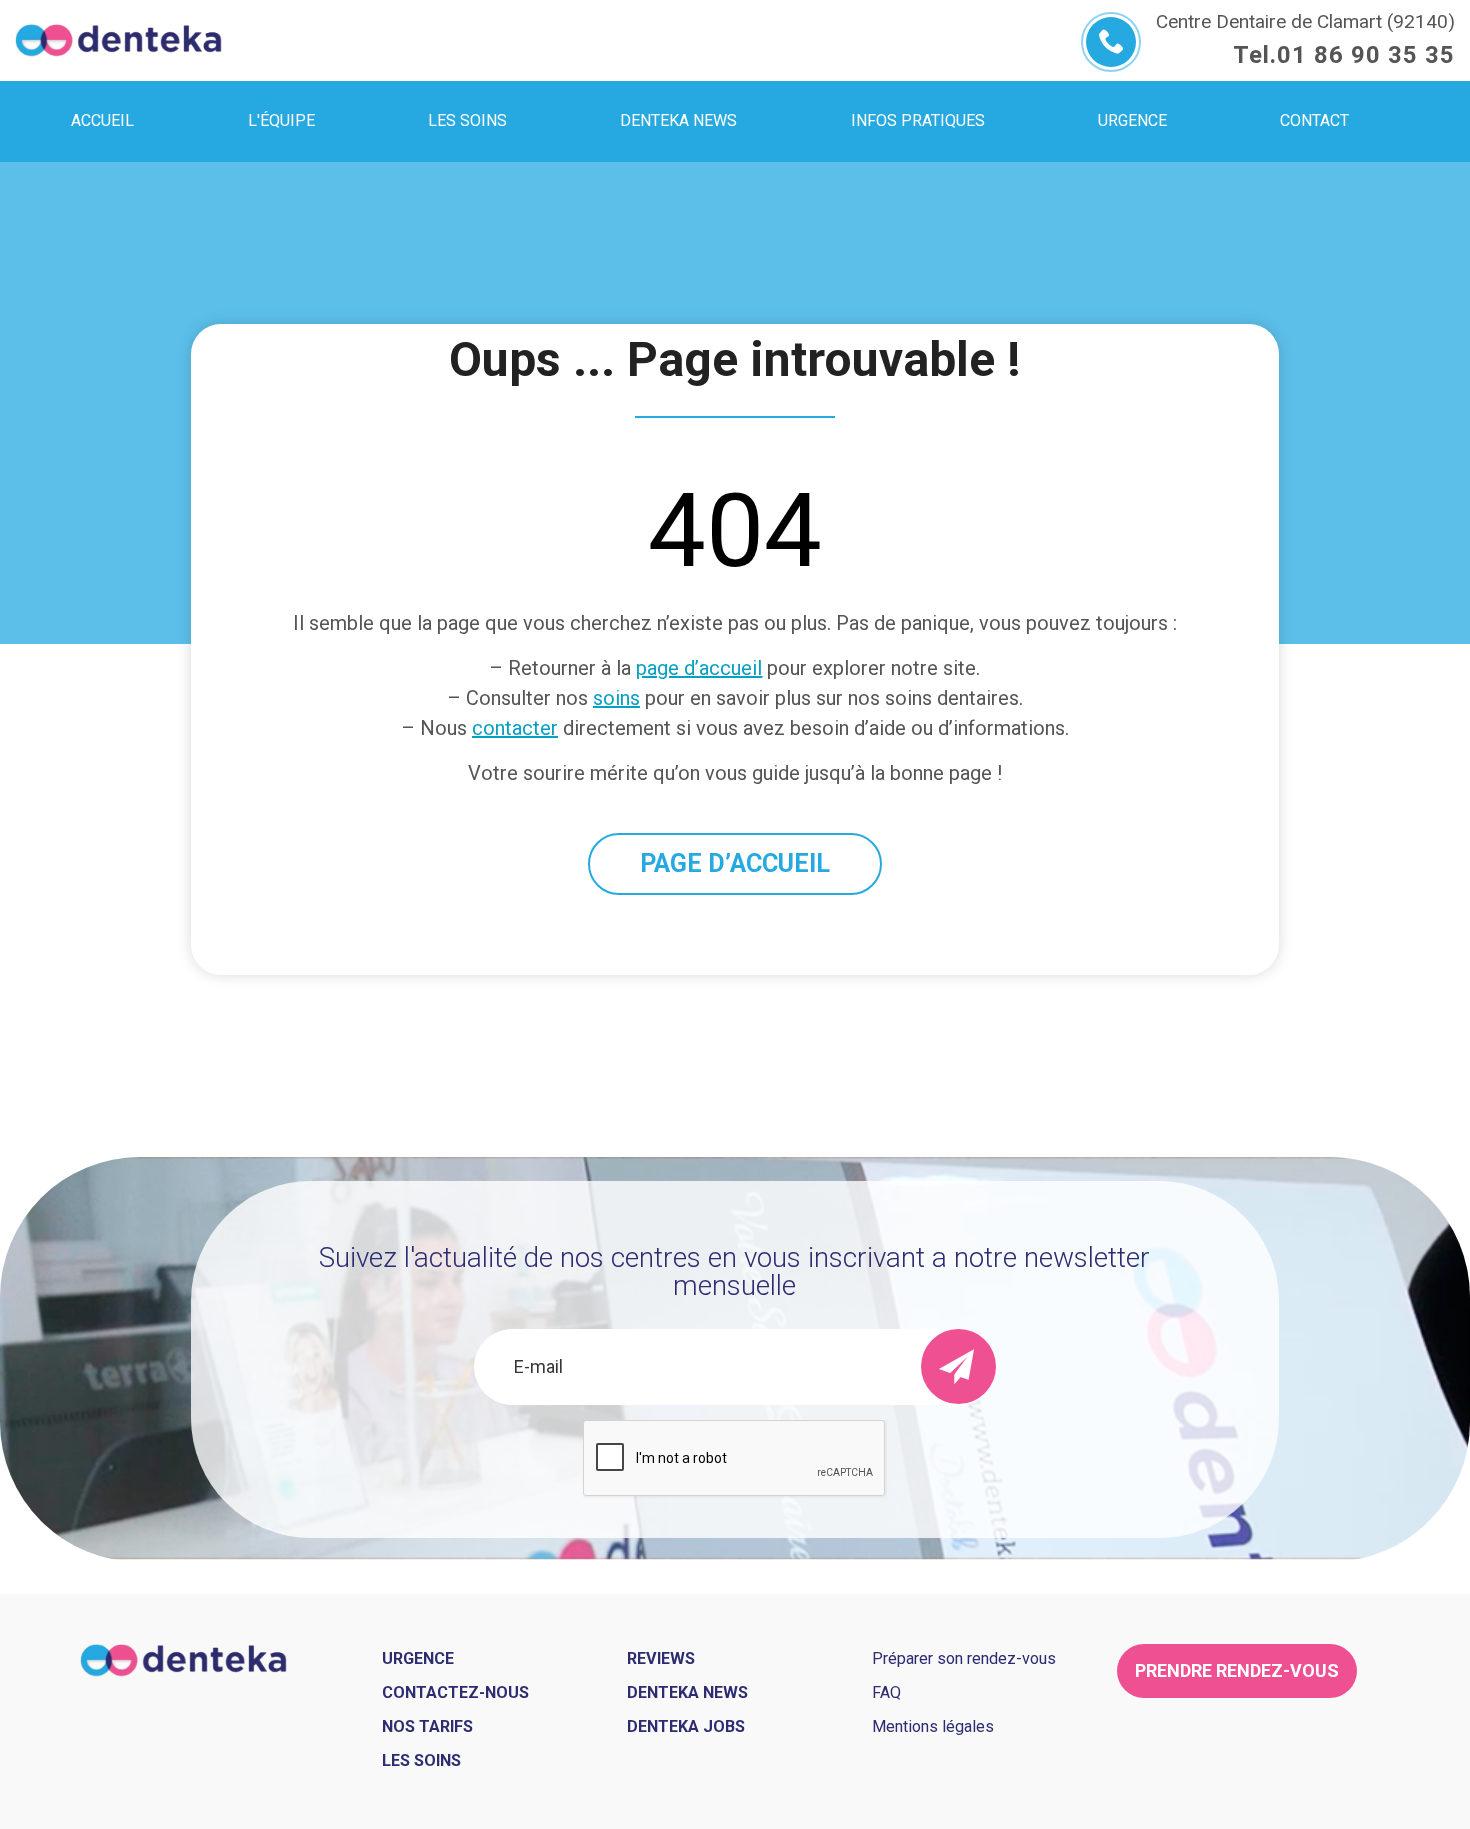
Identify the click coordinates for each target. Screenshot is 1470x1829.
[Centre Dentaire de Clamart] (118, 40)
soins (616, 698)
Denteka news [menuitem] (678, 120)
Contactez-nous (455, 1692)
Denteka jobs (686, 1726)
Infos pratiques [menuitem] (918, 120)
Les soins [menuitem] (467, 120)
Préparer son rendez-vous (964, 1658)
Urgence (418, 1658)
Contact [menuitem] (1314, 120)
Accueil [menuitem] (102, 120)
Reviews (661, 1658)
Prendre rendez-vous (1237, 1670)
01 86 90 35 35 (1366, 55)
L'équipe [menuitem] (281, 120)
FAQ (886, 1692)
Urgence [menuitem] (1132, 120)
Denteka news (687, 1692)
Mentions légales (933, 1726)
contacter (515, 728)
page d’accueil (699, 668)
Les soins (421, 1760)
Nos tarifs (427, 1726)
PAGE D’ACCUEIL (735, 863)
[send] (958, 1366)
